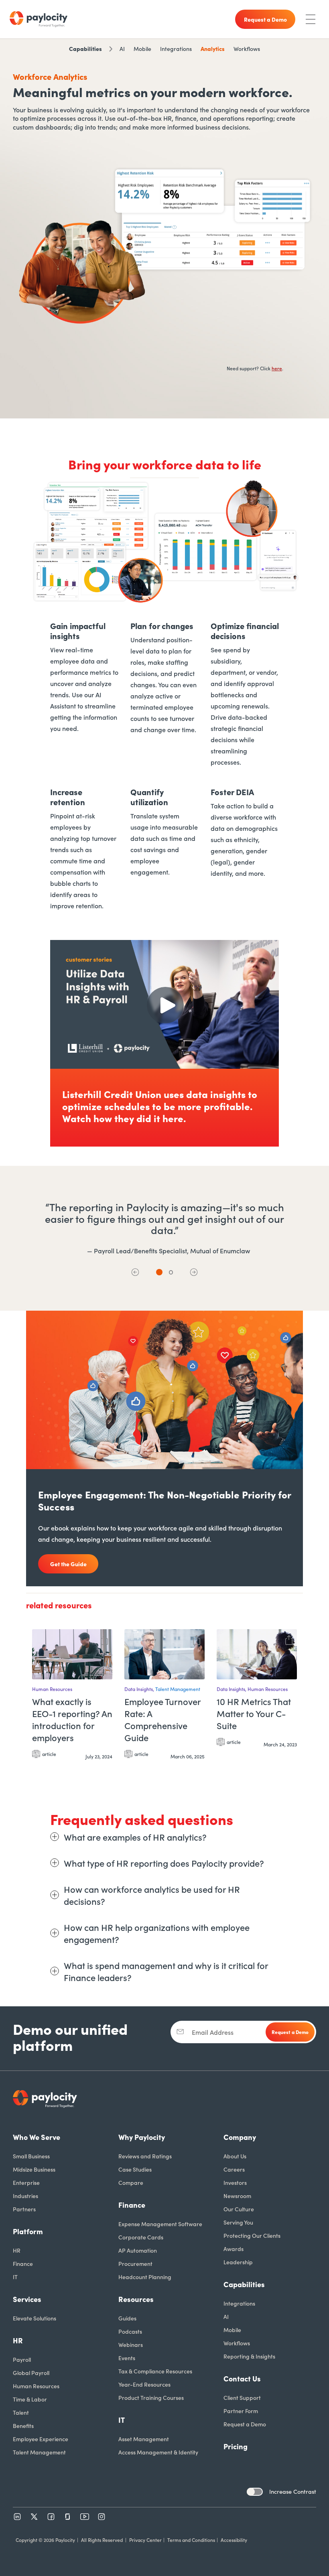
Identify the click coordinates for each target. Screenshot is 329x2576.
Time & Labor (30, 2399)
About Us (235, 2156)
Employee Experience (41, 2439)
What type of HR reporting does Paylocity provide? (164, 1863)
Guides (127, 2318)
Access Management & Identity (158, 2452)
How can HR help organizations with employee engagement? (157, 1933)
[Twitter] (34, 2517)
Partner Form (241, 2411)
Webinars (131, 2345)
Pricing (236, 2446)
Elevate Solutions (35, 2318)
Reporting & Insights (249, 2356)
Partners (24, 2209)
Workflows (247, 49)
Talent (21, 2412)
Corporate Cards (141, 2237)
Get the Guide (68, 1564)
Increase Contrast (293, 2491)
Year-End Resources (144, 2384)
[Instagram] (102, 2517)
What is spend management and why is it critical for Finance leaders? (166, 1971)
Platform (28, 2231)
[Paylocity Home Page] (39, 19)
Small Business (31, 2156)
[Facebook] (51, 2517)
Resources (136, 2299)
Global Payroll (31, 2373)
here (277, 368)
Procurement (135, 2263)
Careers (234, 2169)
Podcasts (130, 2331)
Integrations (176, 49)
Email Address (213, 2032)
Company (240, 2137)
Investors (235, 2182)
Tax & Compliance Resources (155, 2371)
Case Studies (135, 2169)
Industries (25, 2196)
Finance (23, 2263)
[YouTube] (85, 2517)
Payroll (22, 2359)
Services (27, 2299)
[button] (135, 1272)
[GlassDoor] (68, 2517)
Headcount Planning (145, 2277)
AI (122, 49)
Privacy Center (145, 2540)
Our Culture (239, 2209)
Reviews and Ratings (145, 2156)
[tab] (159, 1272)
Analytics (213, 49)
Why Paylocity (142, 2137)
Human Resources (36, 2386)
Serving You (238, 2222)
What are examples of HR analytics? (135, 1837)
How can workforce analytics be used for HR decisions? (152, 1895)
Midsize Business (34, 2169)
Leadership (238, 2262)
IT (15, 2277)
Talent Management (39, 2452)
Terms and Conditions (191, 2540)
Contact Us (242, 2378)
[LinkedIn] (17, 2517)
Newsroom (237, 2196)
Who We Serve (37, 2137)
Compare (131, 2182)
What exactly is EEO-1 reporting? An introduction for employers (72, 1719)
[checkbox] (255, 2492)
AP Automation (138, 2250)
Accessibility (234, 2540)
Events (127, 2358)
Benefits (23, 2426)
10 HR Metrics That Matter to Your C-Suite (254, 1713)
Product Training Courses (151, 2397)
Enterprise (26, 2182)
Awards (234, 2249)
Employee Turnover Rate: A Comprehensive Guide (162, 1719)
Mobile (142, 49)
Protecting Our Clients (252, 2235)
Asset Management (144, 2439)
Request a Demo (245, 2424)
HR (17, 2250)
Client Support (242, 2397)
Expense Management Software (160, 2224)
